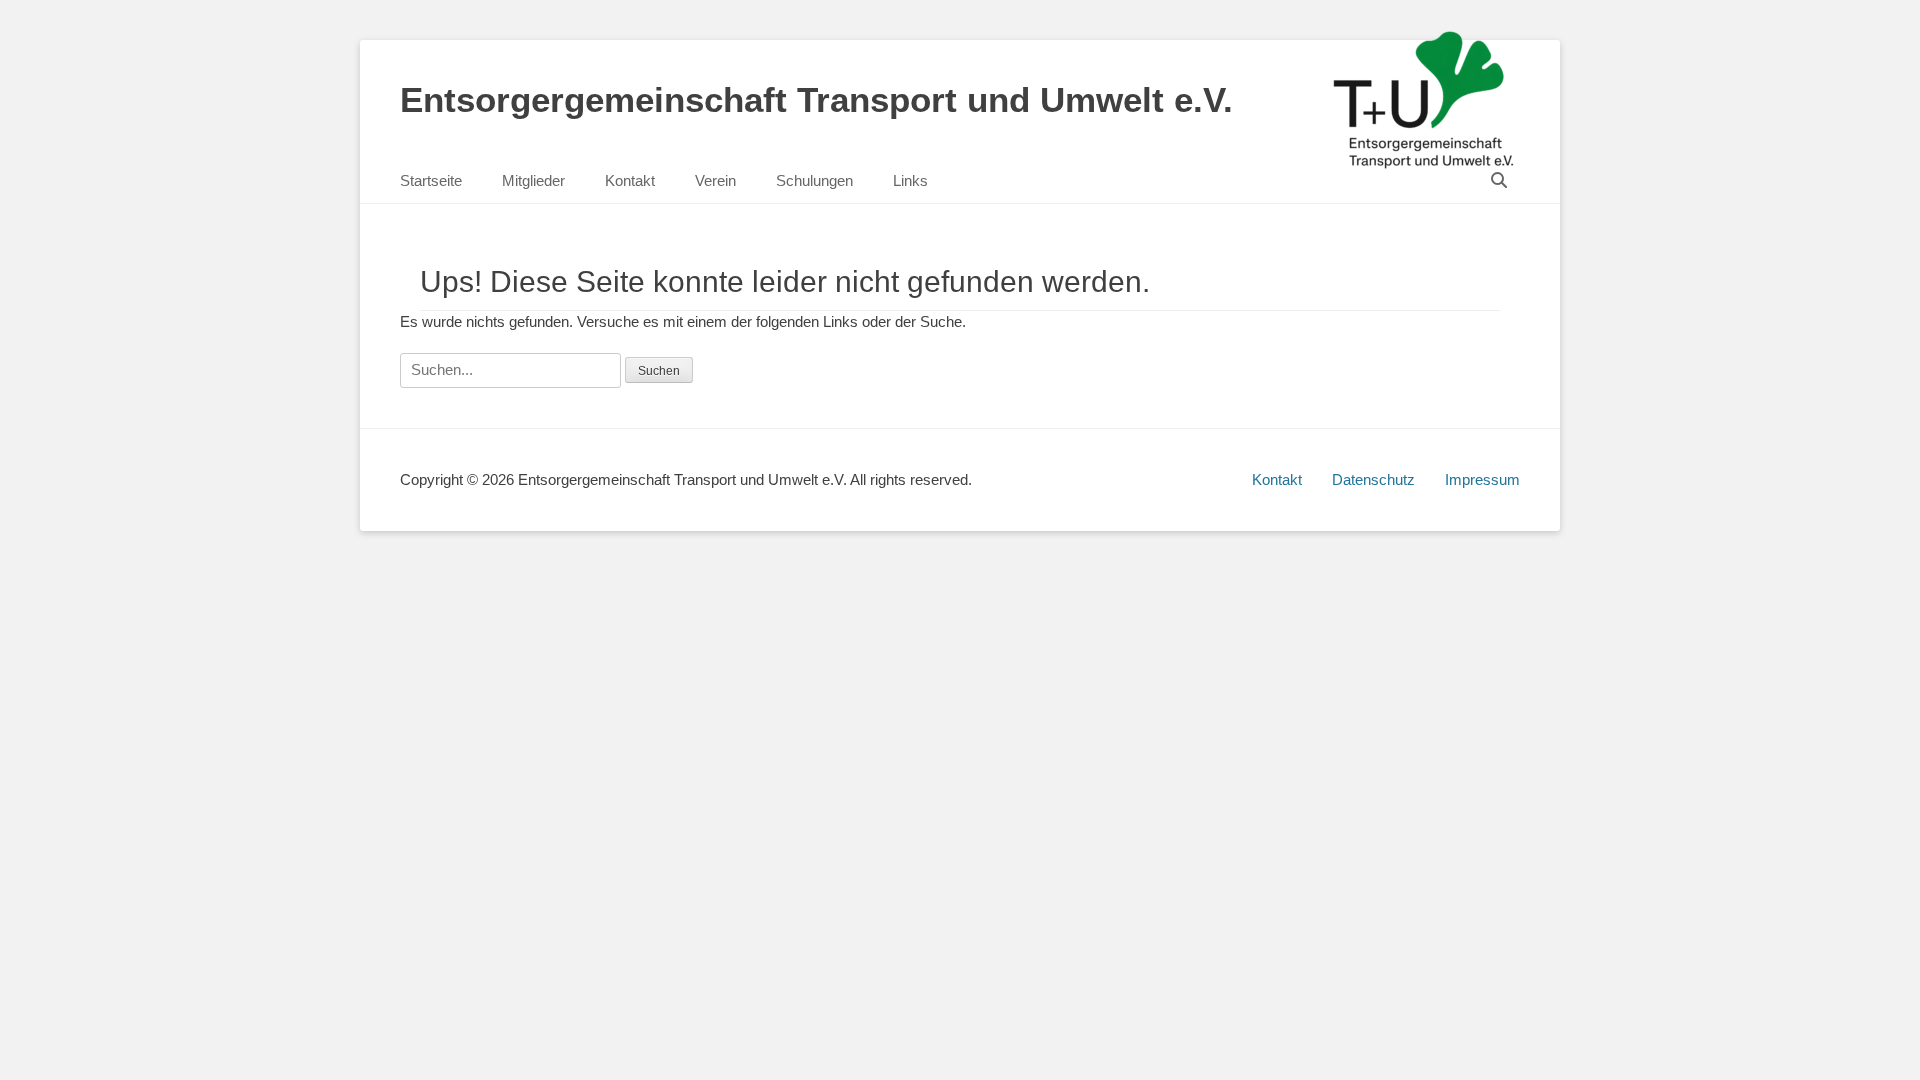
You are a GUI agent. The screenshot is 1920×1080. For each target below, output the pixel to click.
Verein (715, 180)
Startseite (431, 180)
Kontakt (630, 180)
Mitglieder (533, 180)
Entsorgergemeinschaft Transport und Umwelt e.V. (816, 99)
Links (910, 180)
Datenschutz (1373, 479)
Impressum (1482, 479)
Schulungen (814, 180)
